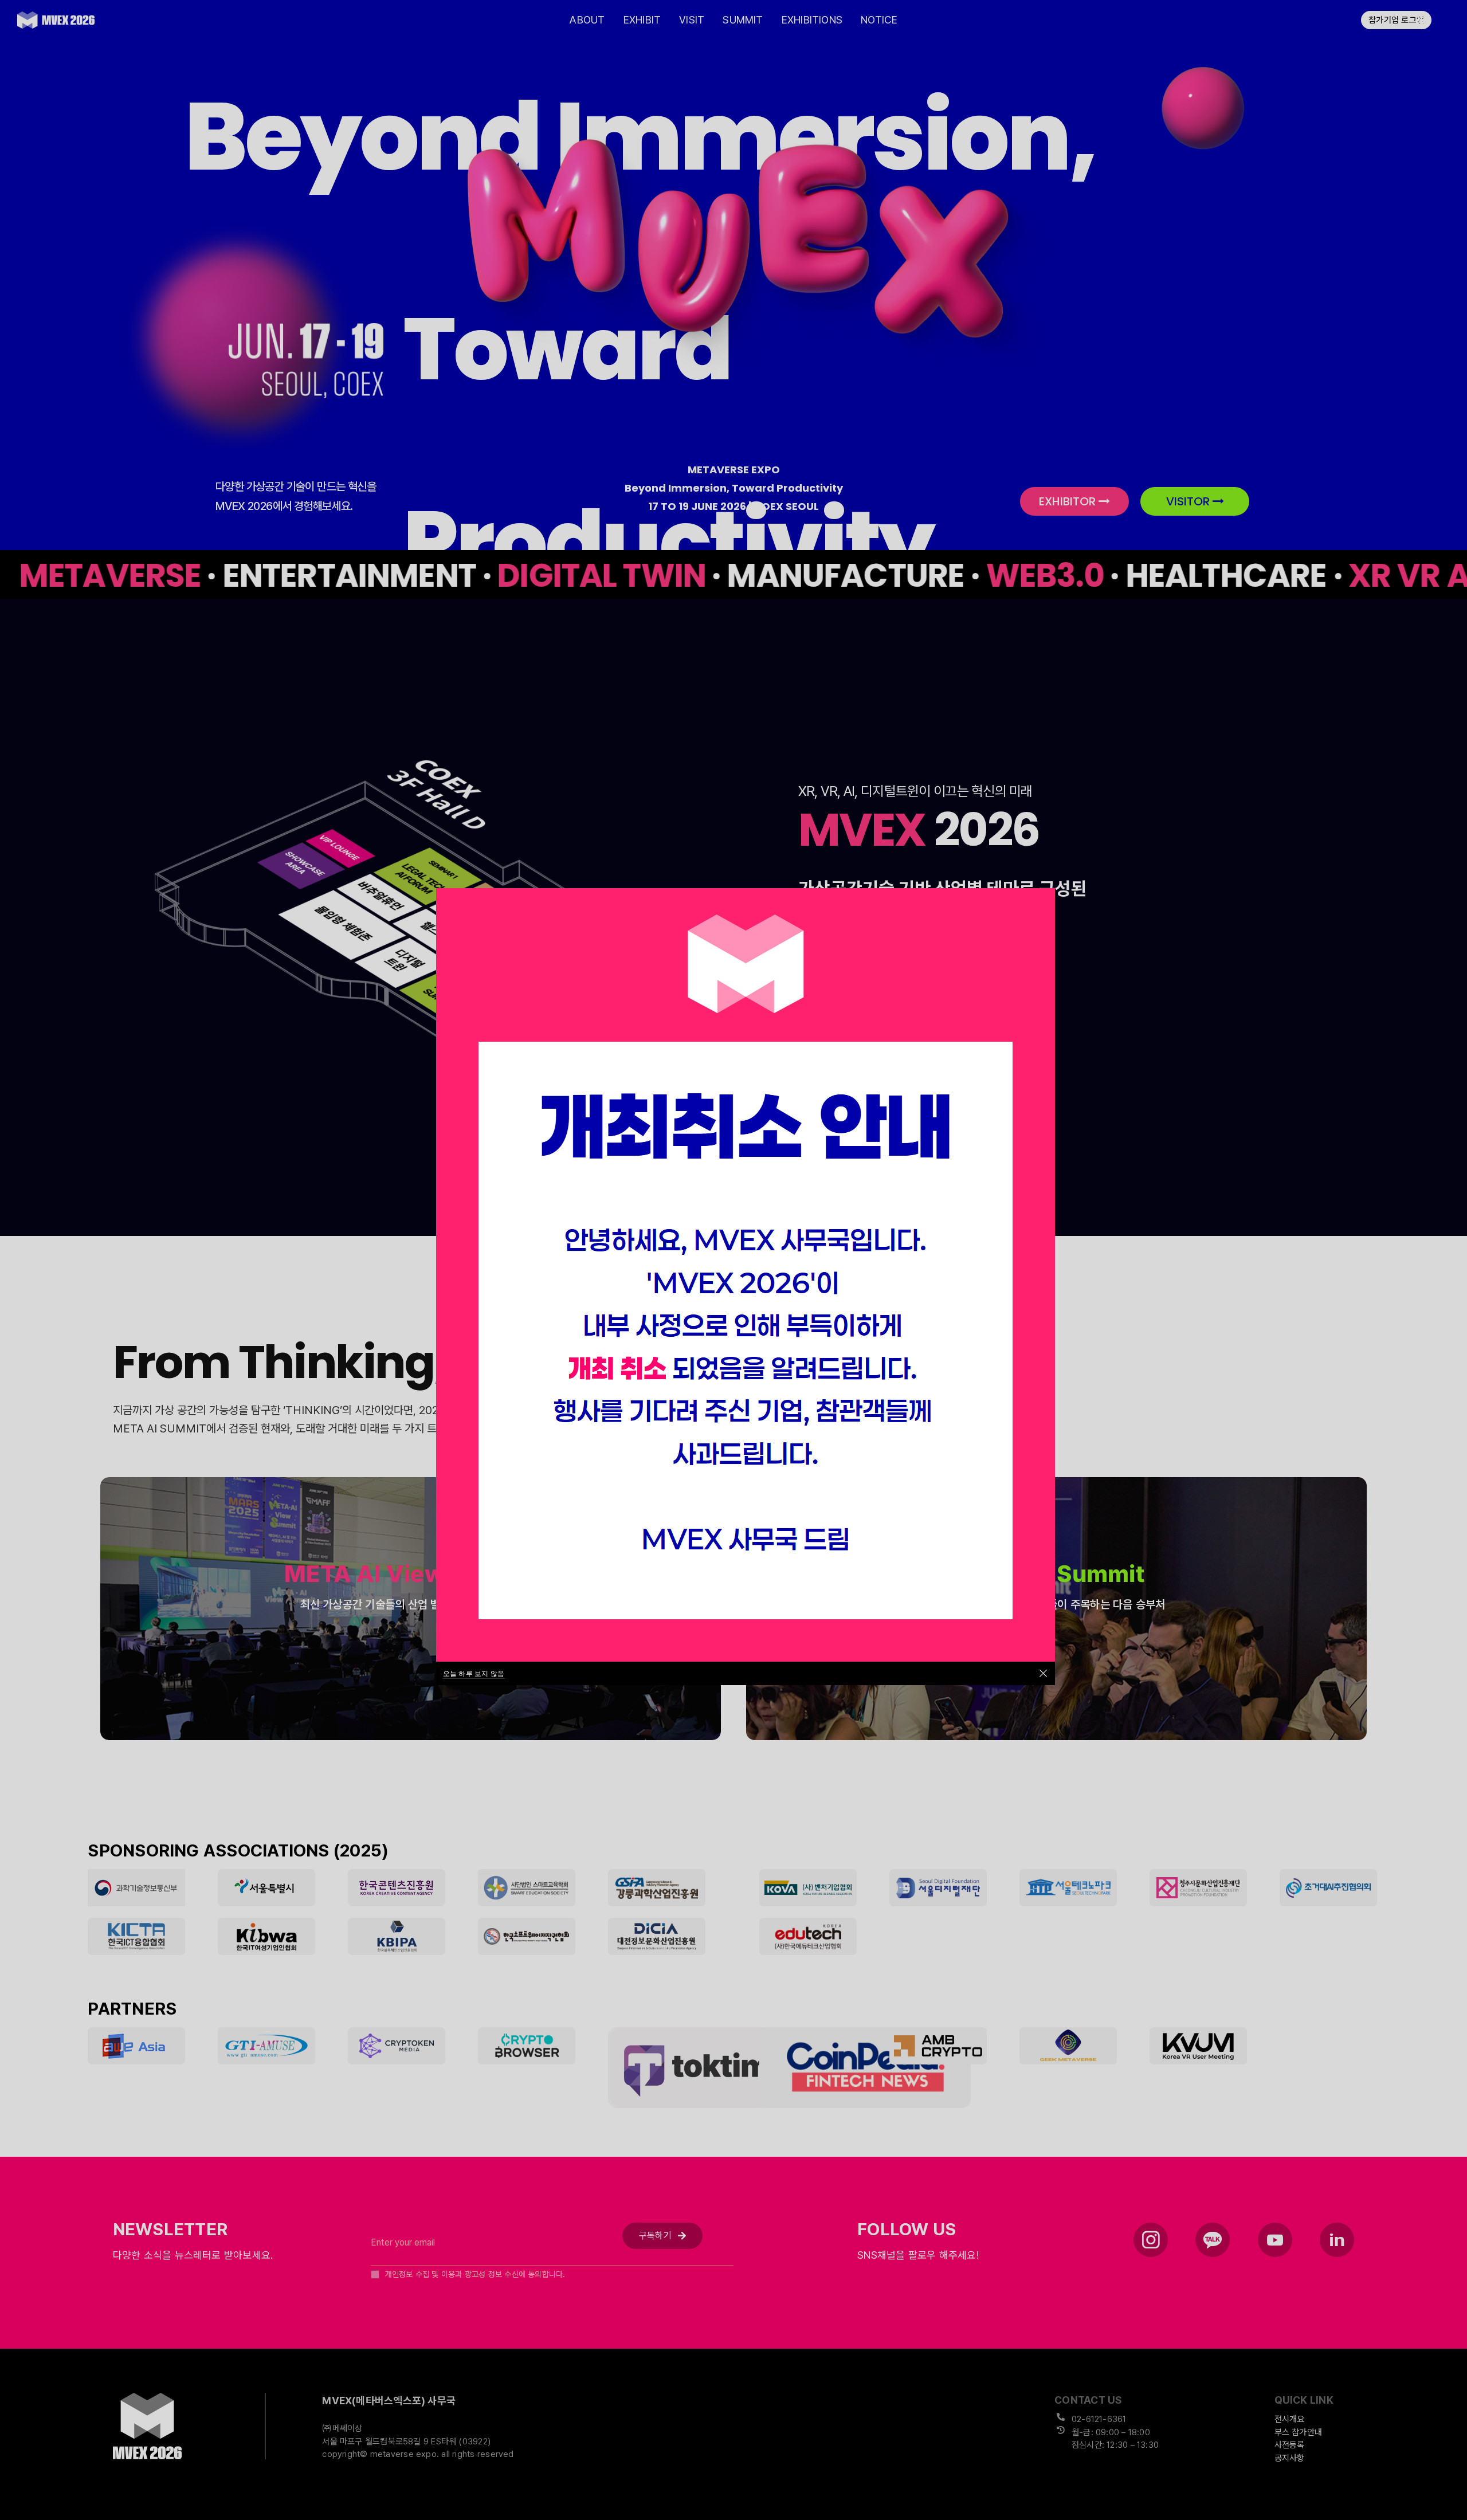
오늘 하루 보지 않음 (474, 1673)
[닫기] (1043, 1673)
